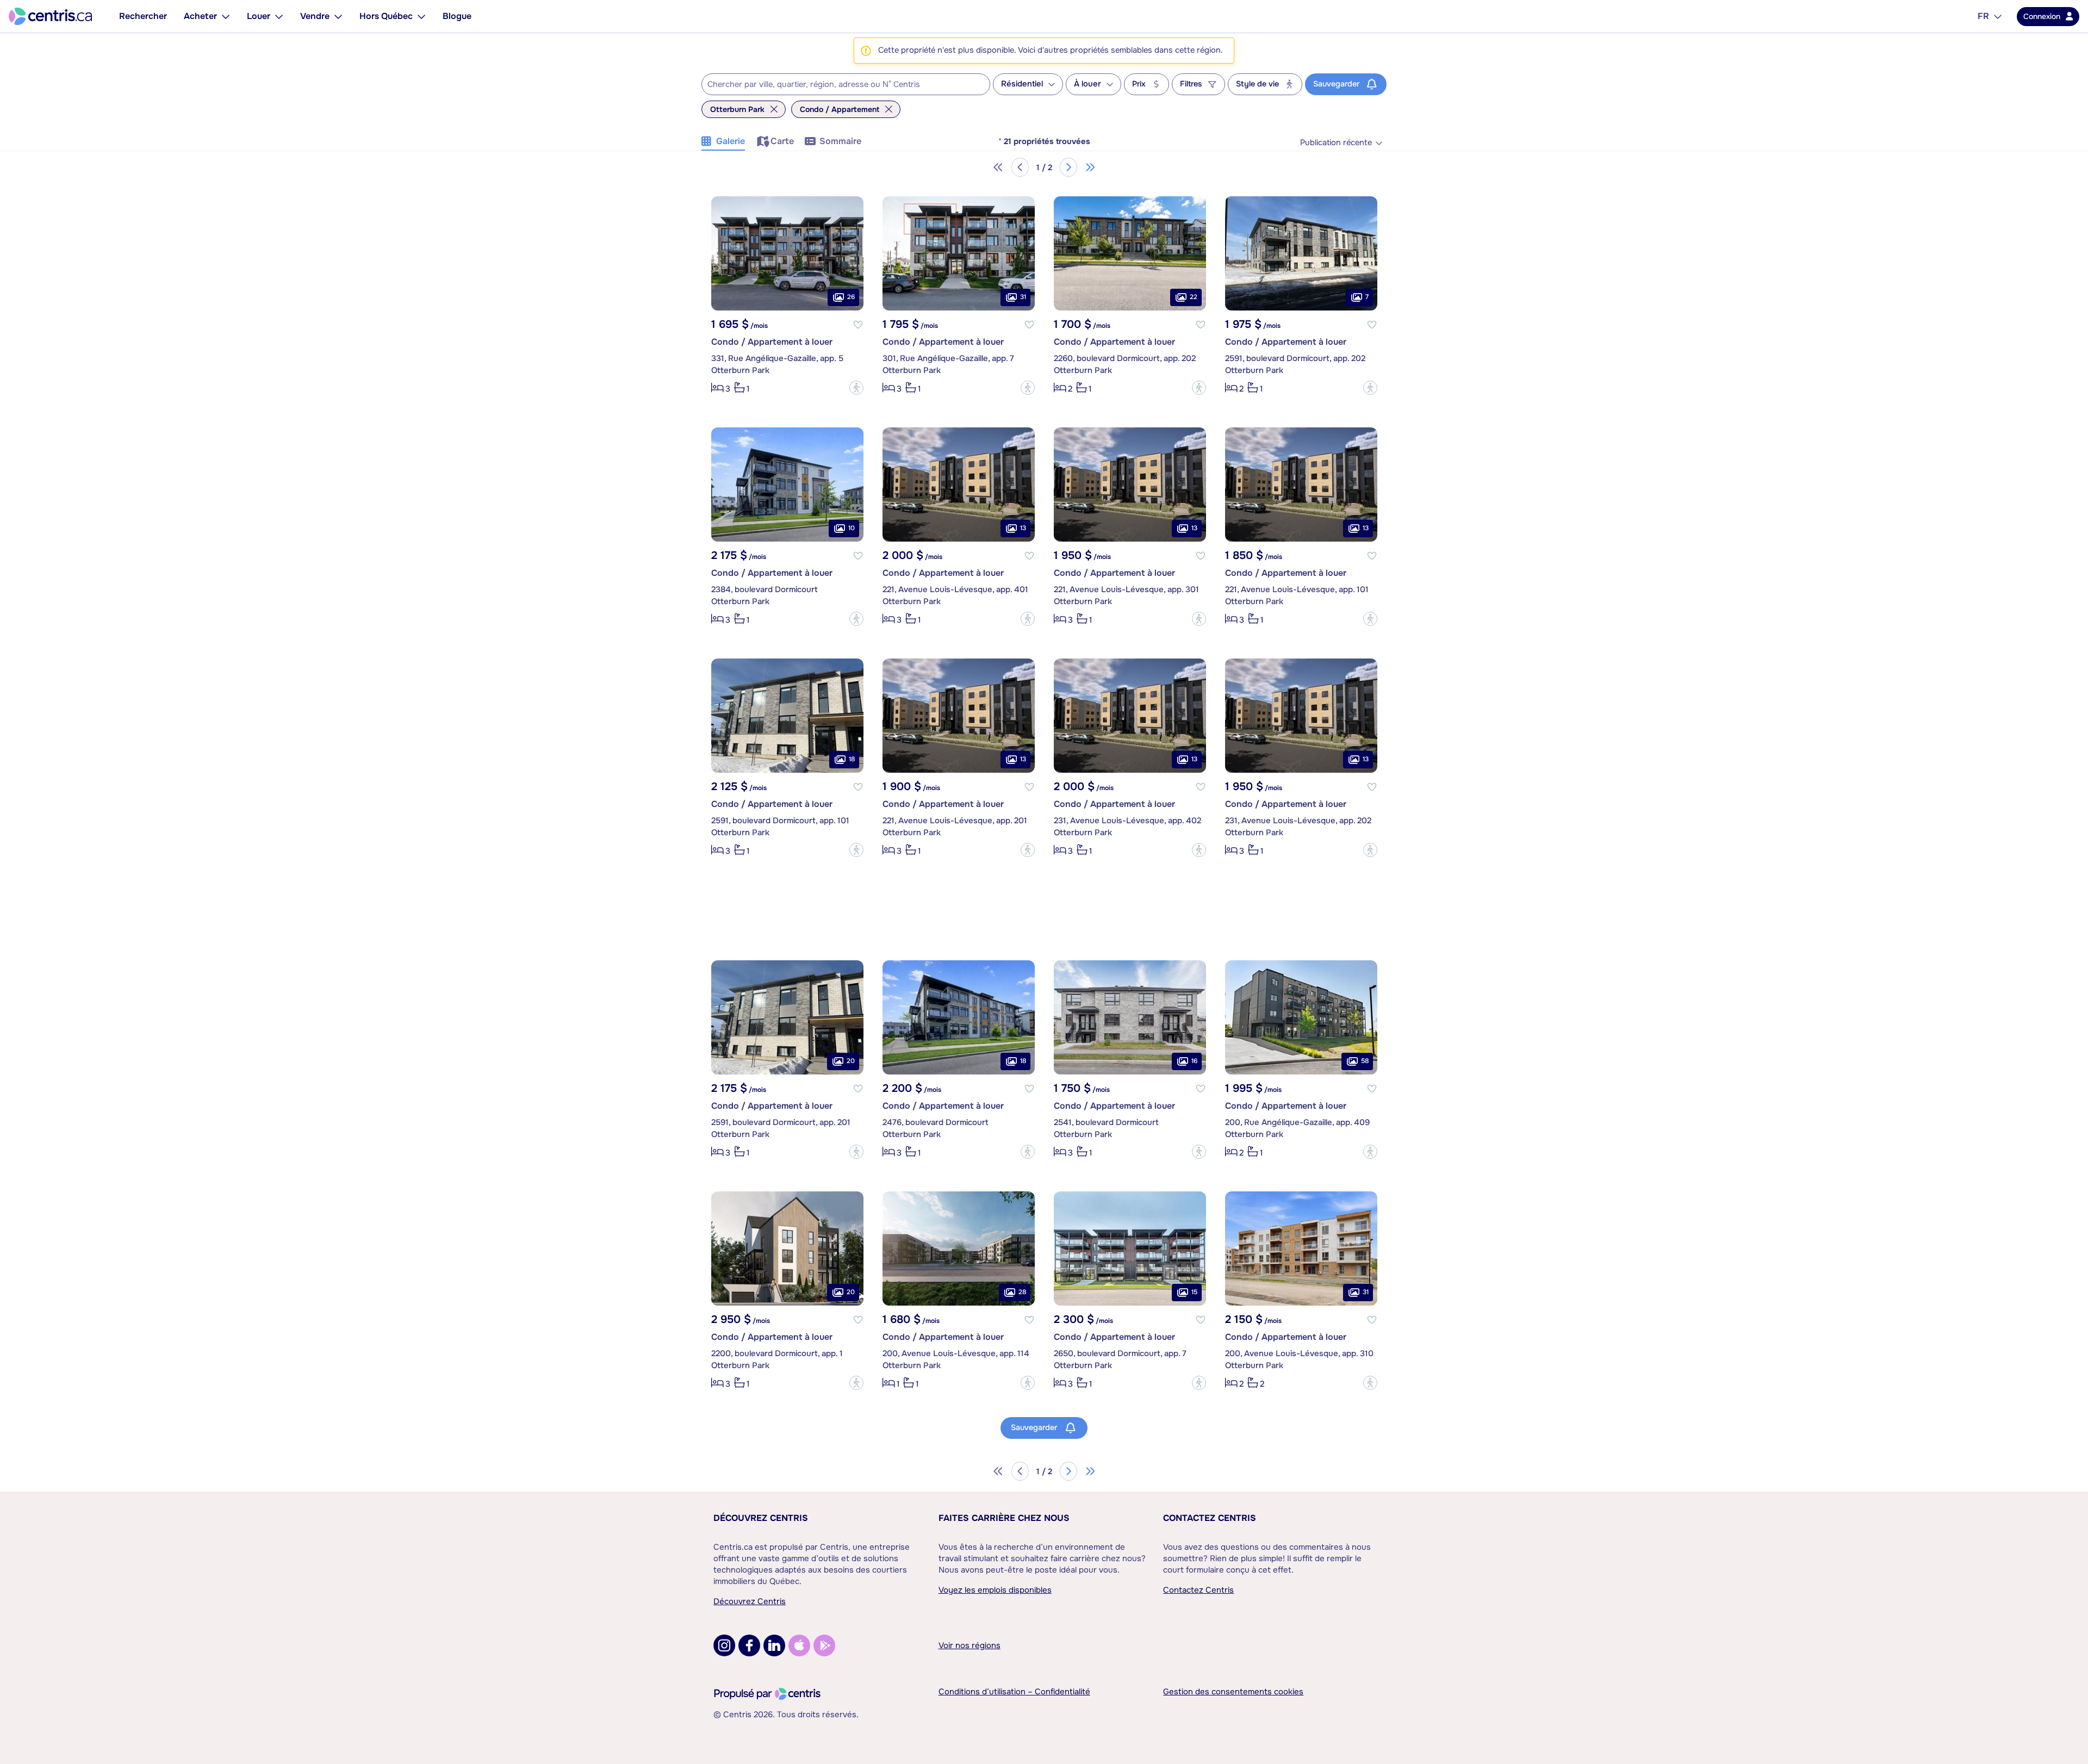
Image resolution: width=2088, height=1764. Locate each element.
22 (1194, 297)
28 (1022, 1292)
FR (1983, 16)
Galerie (731, 141)
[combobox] (846, 84)
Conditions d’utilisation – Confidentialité (1014, 1692)
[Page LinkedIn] (774, 1645)
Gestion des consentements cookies (1233, 1692)
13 (1023, 528)
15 (1194, 1292)
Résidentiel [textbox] (1022, 84)
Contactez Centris (1210, 1518)
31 (1023, 297)
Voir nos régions (970, 1645)
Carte (782, 141)
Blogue (457, 16)
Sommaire (840, 141)
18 (852, 759)
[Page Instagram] (724, 1645)
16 (1194, 1061)
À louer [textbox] (1087, 84)
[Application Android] (824, 1645)
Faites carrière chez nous (1004, 1518)
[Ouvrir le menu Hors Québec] (421, 16)
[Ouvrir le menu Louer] (279, 16)
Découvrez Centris (761, 1518)
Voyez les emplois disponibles (995, 1590)
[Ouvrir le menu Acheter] (226, 16)
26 (851, 297)
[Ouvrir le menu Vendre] (338, 16)
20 (851, 1061)
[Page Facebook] (749, 1645)
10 (852, 528)
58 (1365, 1061)
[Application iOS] (799, 1645)
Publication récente (1336, 143)
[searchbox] (839, 85)
